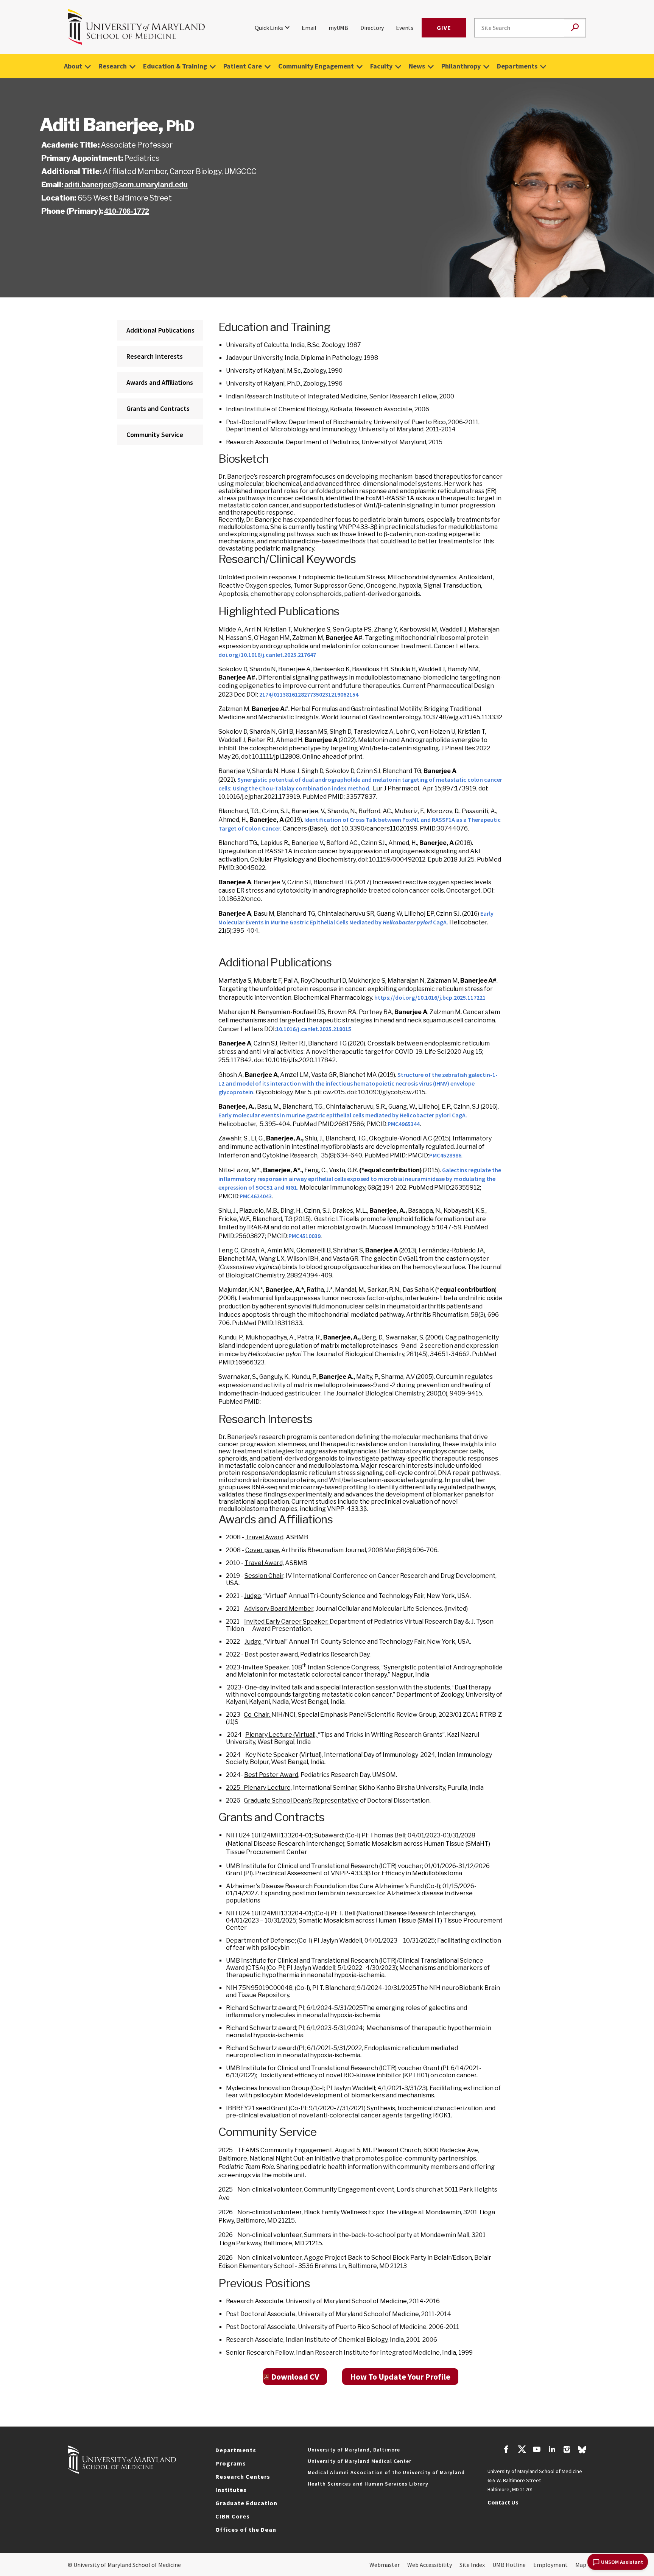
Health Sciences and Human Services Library (368, 2484)
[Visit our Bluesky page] (582, 2452)
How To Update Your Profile (400, 2377)
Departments (517, 66)
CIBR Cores (233, 2516)
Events (405, 28)
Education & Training (175, 66)
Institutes (231, 2490)
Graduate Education (246, 2503)
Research (113, 66)
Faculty (381, 66)
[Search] (575, 28)
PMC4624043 (256, 1196)
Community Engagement (316, 66)
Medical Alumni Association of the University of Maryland (386, 2472)
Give (444, 28)
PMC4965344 (404, 1124)
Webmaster (385, 2565)
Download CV (295, 2377)
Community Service (155, 435)
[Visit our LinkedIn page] (552, 2450)
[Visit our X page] (522, 2450)
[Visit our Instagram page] (567, 2450)
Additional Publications (160, 330)
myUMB (338, 28)
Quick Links (269, 28)
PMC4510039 (304, 1236)
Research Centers (243, 2476)
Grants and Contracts (158, 408)
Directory (372, 28)
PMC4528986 (445, 1155)
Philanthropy (461, 66)
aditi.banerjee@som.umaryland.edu (126, 185)
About (73, 66)
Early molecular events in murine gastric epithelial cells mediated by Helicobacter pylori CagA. (343, 1115)
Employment (550, 2565)
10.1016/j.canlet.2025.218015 (314, 1029)
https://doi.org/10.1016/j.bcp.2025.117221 (430, 997)
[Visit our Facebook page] (506, 2450)
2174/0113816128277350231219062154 (309, 694)
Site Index (472, 2565)
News (417, 66)
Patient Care (243, 66)
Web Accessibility (430, 2565)
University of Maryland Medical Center (360, 2461)
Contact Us (503, 2502)
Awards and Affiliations (160, 382)
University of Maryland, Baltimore (354, 2450)
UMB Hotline (509, 2565)
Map (581, 2565)
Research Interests (155, 356)
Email (309, 28)
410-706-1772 (127, 211)
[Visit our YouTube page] (537, 2450)
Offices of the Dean (246, 2529)
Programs (231, 2463)
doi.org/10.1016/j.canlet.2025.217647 (267, 655)
